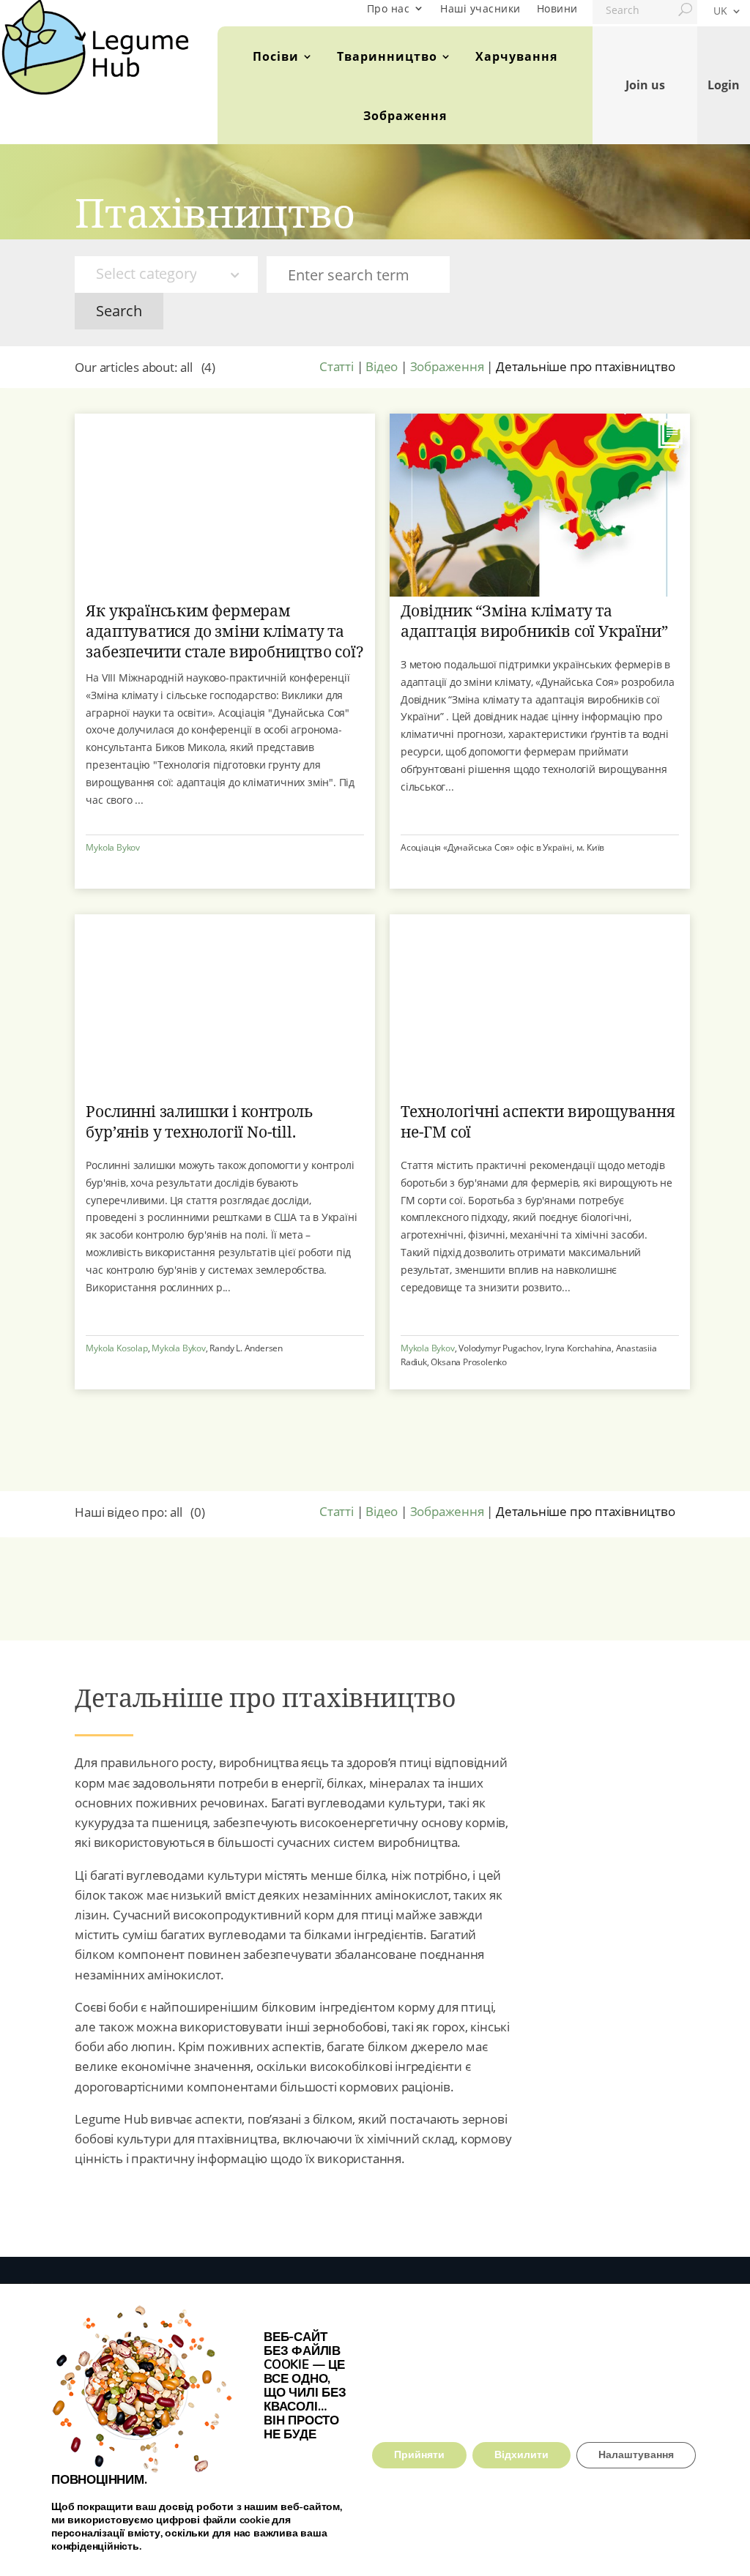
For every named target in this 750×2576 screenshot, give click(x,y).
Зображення (405, 116)
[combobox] (166, 275)
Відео (382, 366)
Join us (645, 85)
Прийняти (419, 2455)
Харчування (516, 56)
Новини (557, 8)
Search (119, 311)
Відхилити (521, 2455)
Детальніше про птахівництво (586, 366)
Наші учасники (480, 8)
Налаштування (636, 2455)
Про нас (389, 8)
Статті (337, 366)
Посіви (276, 56)
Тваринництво (387, 56)
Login (724, 85)
